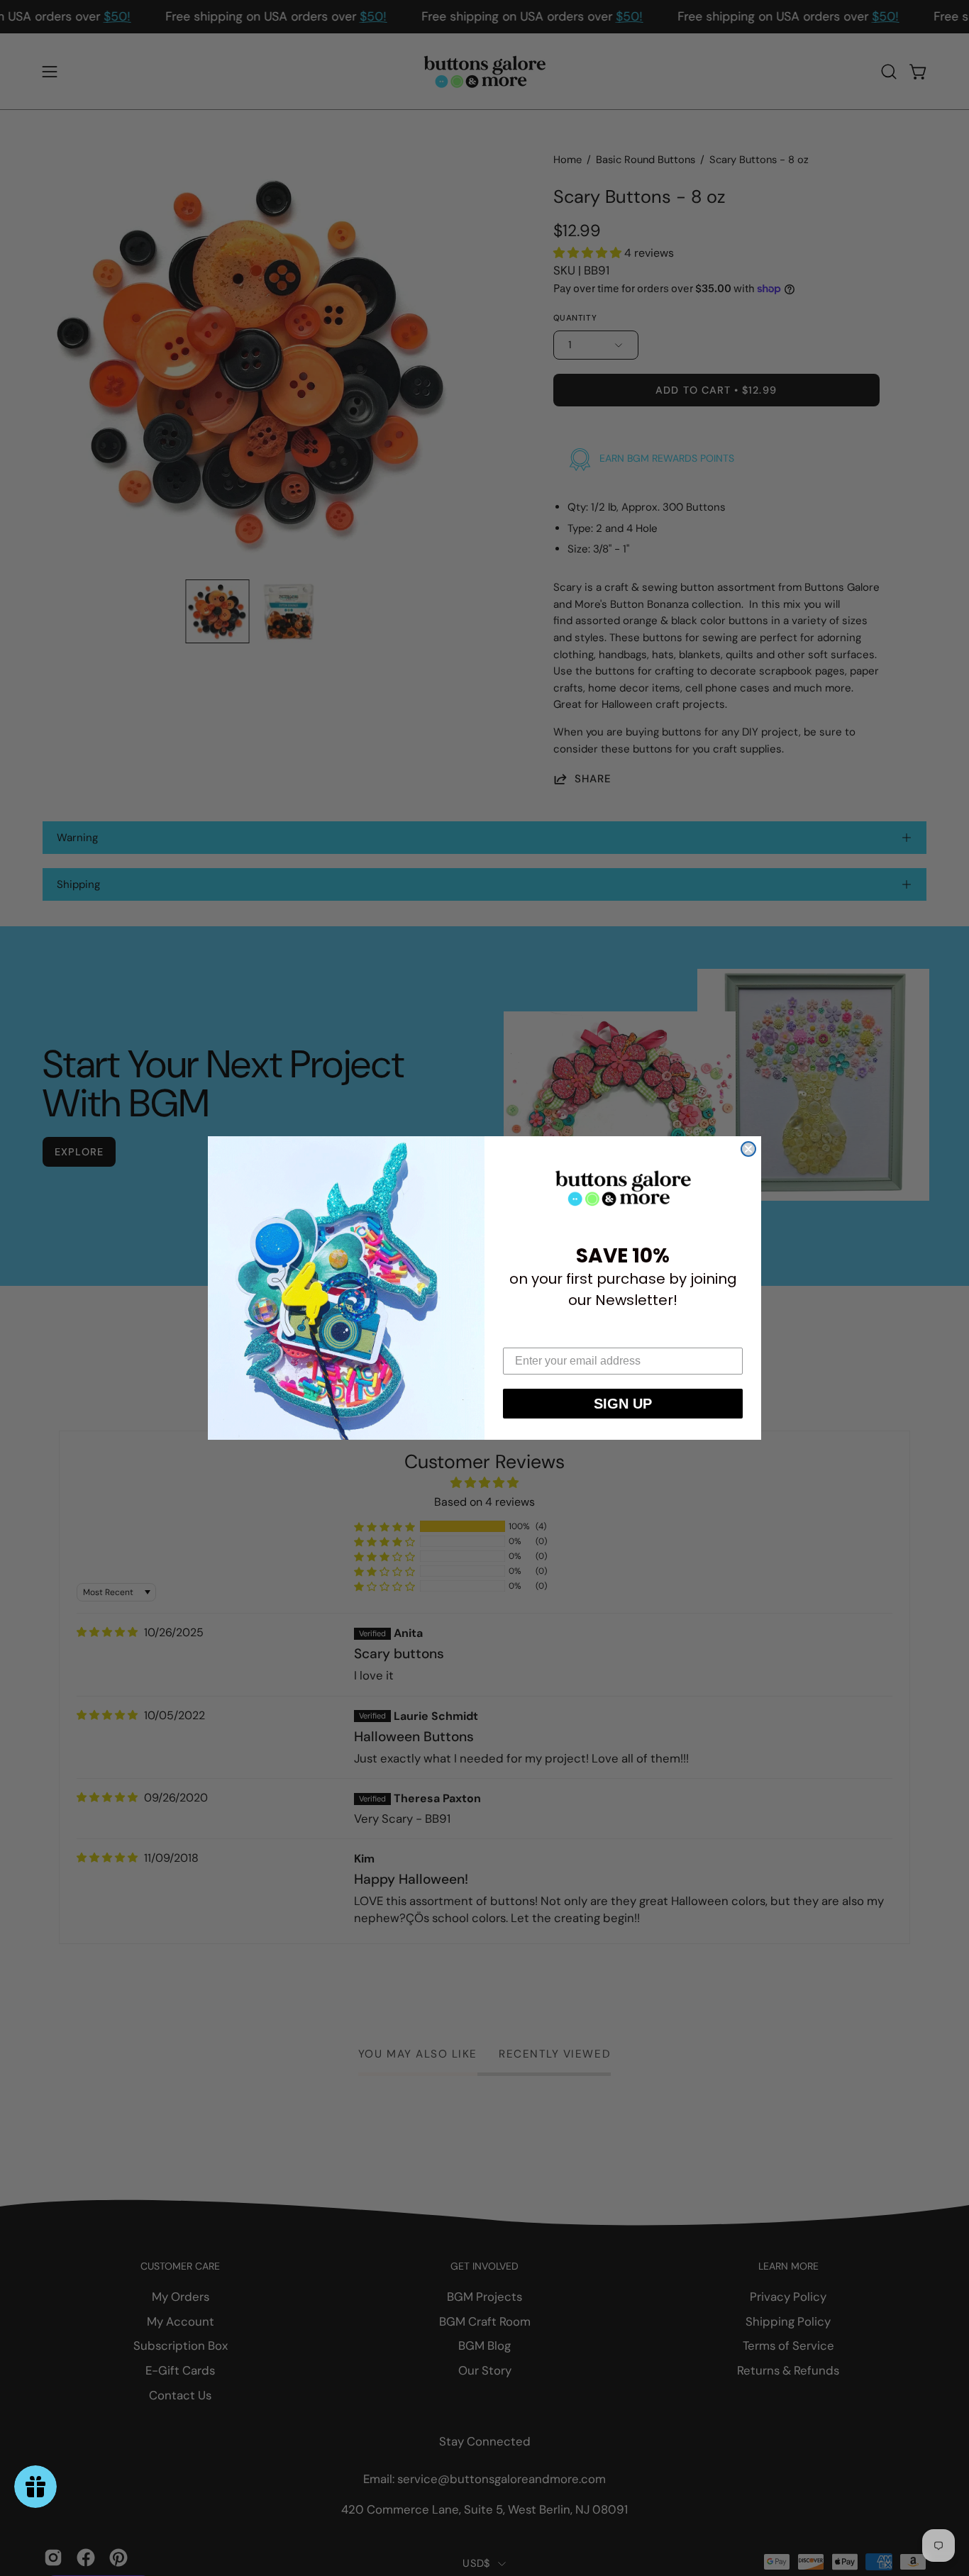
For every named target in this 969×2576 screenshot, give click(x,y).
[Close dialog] (748, 1149)
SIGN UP (623, 1404)
